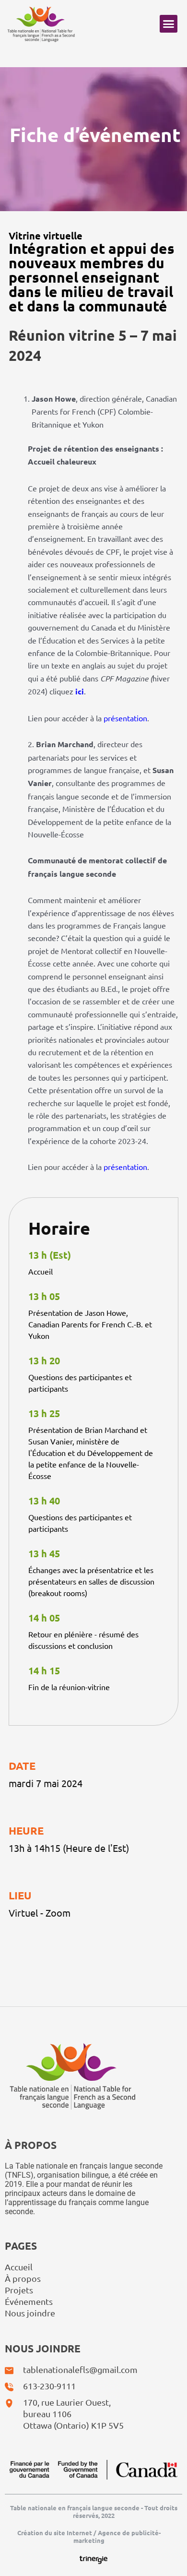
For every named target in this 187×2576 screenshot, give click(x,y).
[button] (169, 24)
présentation (125, 718)
